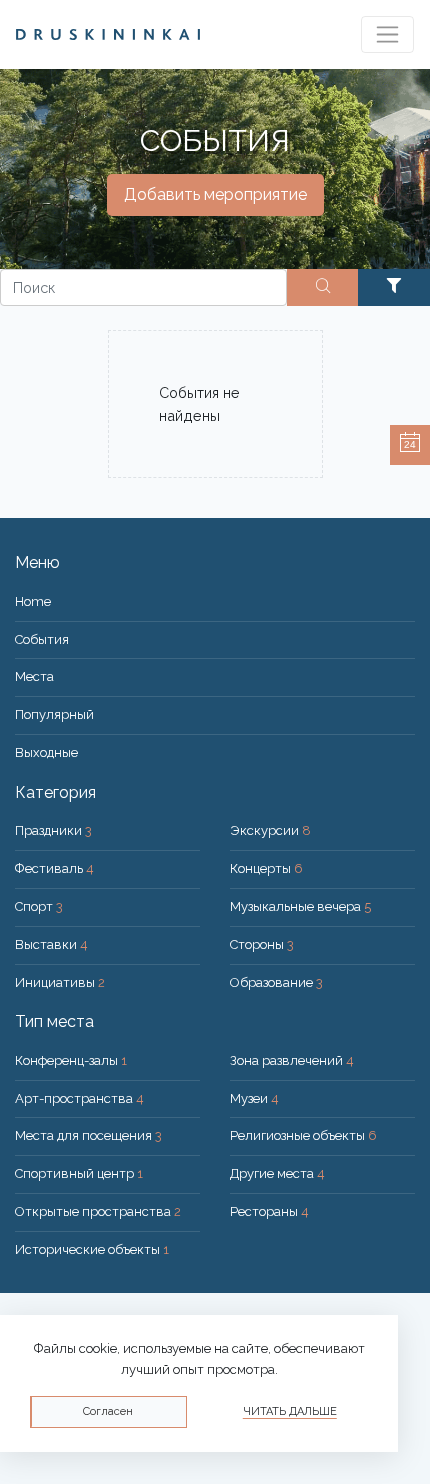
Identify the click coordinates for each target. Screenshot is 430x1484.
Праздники (53, 830)
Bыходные (46, 752)
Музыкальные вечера (300, 906)
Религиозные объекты (303, 1135)
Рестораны (269, 1211)
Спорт (39, 906)
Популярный (54, 714)
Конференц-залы (71, 1060)
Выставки (51, 944)
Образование (276, 982)
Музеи (254, 1098)
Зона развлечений (292, 1060)
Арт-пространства (79, 1098)
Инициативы (60, 982)
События (42, 639)
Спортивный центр (79, 1173)
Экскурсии (270, 830)
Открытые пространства (98, 1211)
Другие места (277, 1173)
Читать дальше (290, 1411)
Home (33, 601)
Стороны (262, 944)
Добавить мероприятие (215, 194)
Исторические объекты (92, 1249)
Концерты (266, 868)
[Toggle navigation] (387, 34)
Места (34, 676)
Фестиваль (54, 868)
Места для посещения (88, 1135)
